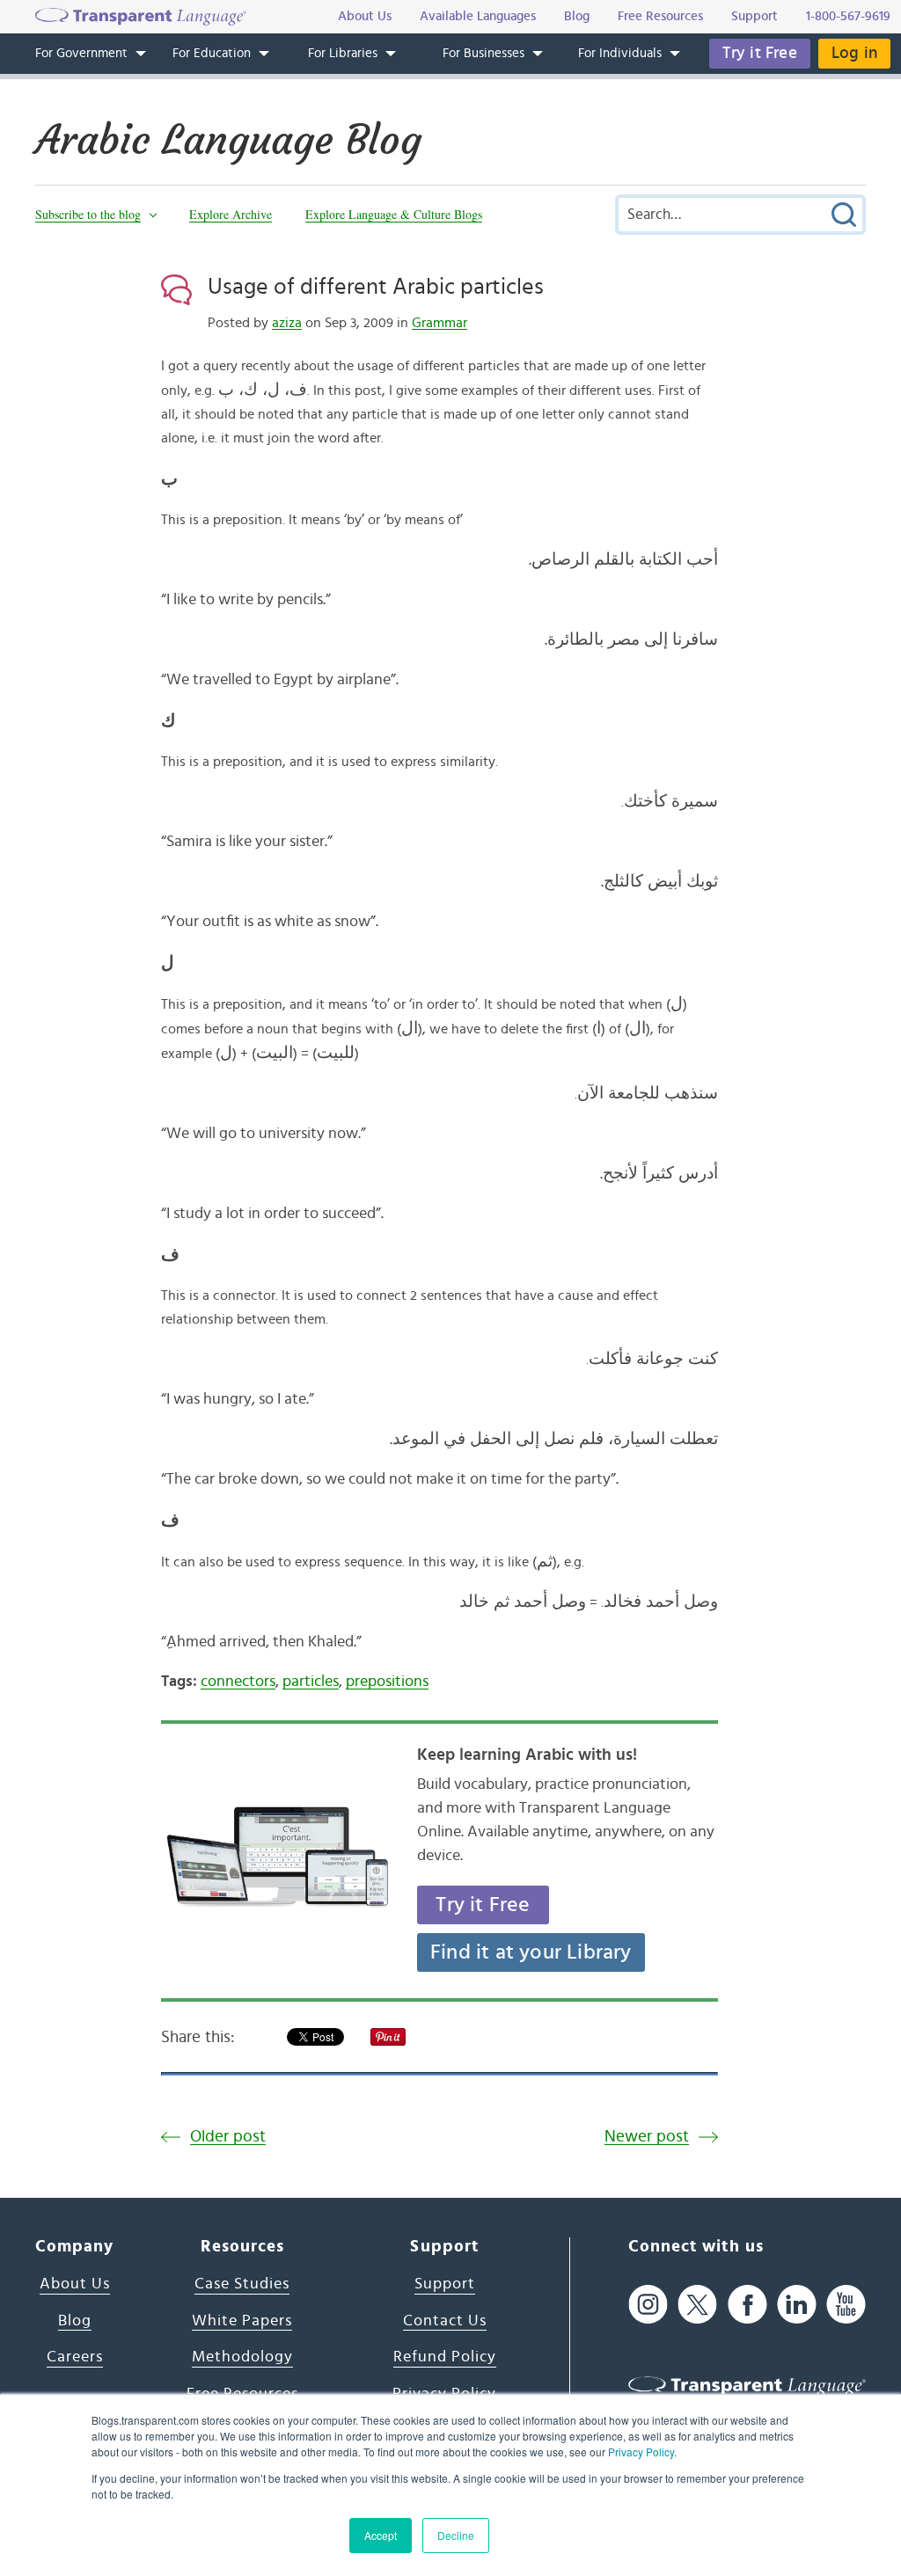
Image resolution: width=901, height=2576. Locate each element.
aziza (287, 323)
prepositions (387, 1682)
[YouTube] (846, 2304)
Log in (854, 53)
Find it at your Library (531, 1952)
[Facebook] (747, 2304)
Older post (228, 2137)
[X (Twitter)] (697, 2304)
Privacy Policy (641, 2452)
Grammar (440, 323)
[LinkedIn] (797, 2304)
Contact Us (445, 2321)
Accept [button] (381, 2535)
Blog (75, 2321)
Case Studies (242, 2284)
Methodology (242, 2357)
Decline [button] (456, 2535)
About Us (75, 2284)
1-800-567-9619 (848, 16)
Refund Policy (445, 2357)
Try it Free (760, 53)
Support (445, 2284)
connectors (238, 1682)
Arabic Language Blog (228, 140)
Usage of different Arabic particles (376, 287)
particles (311, 1682)
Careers (75, 2357)
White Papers (242, 2321)
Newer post (647, 2137)
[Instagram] (648, 2304)
